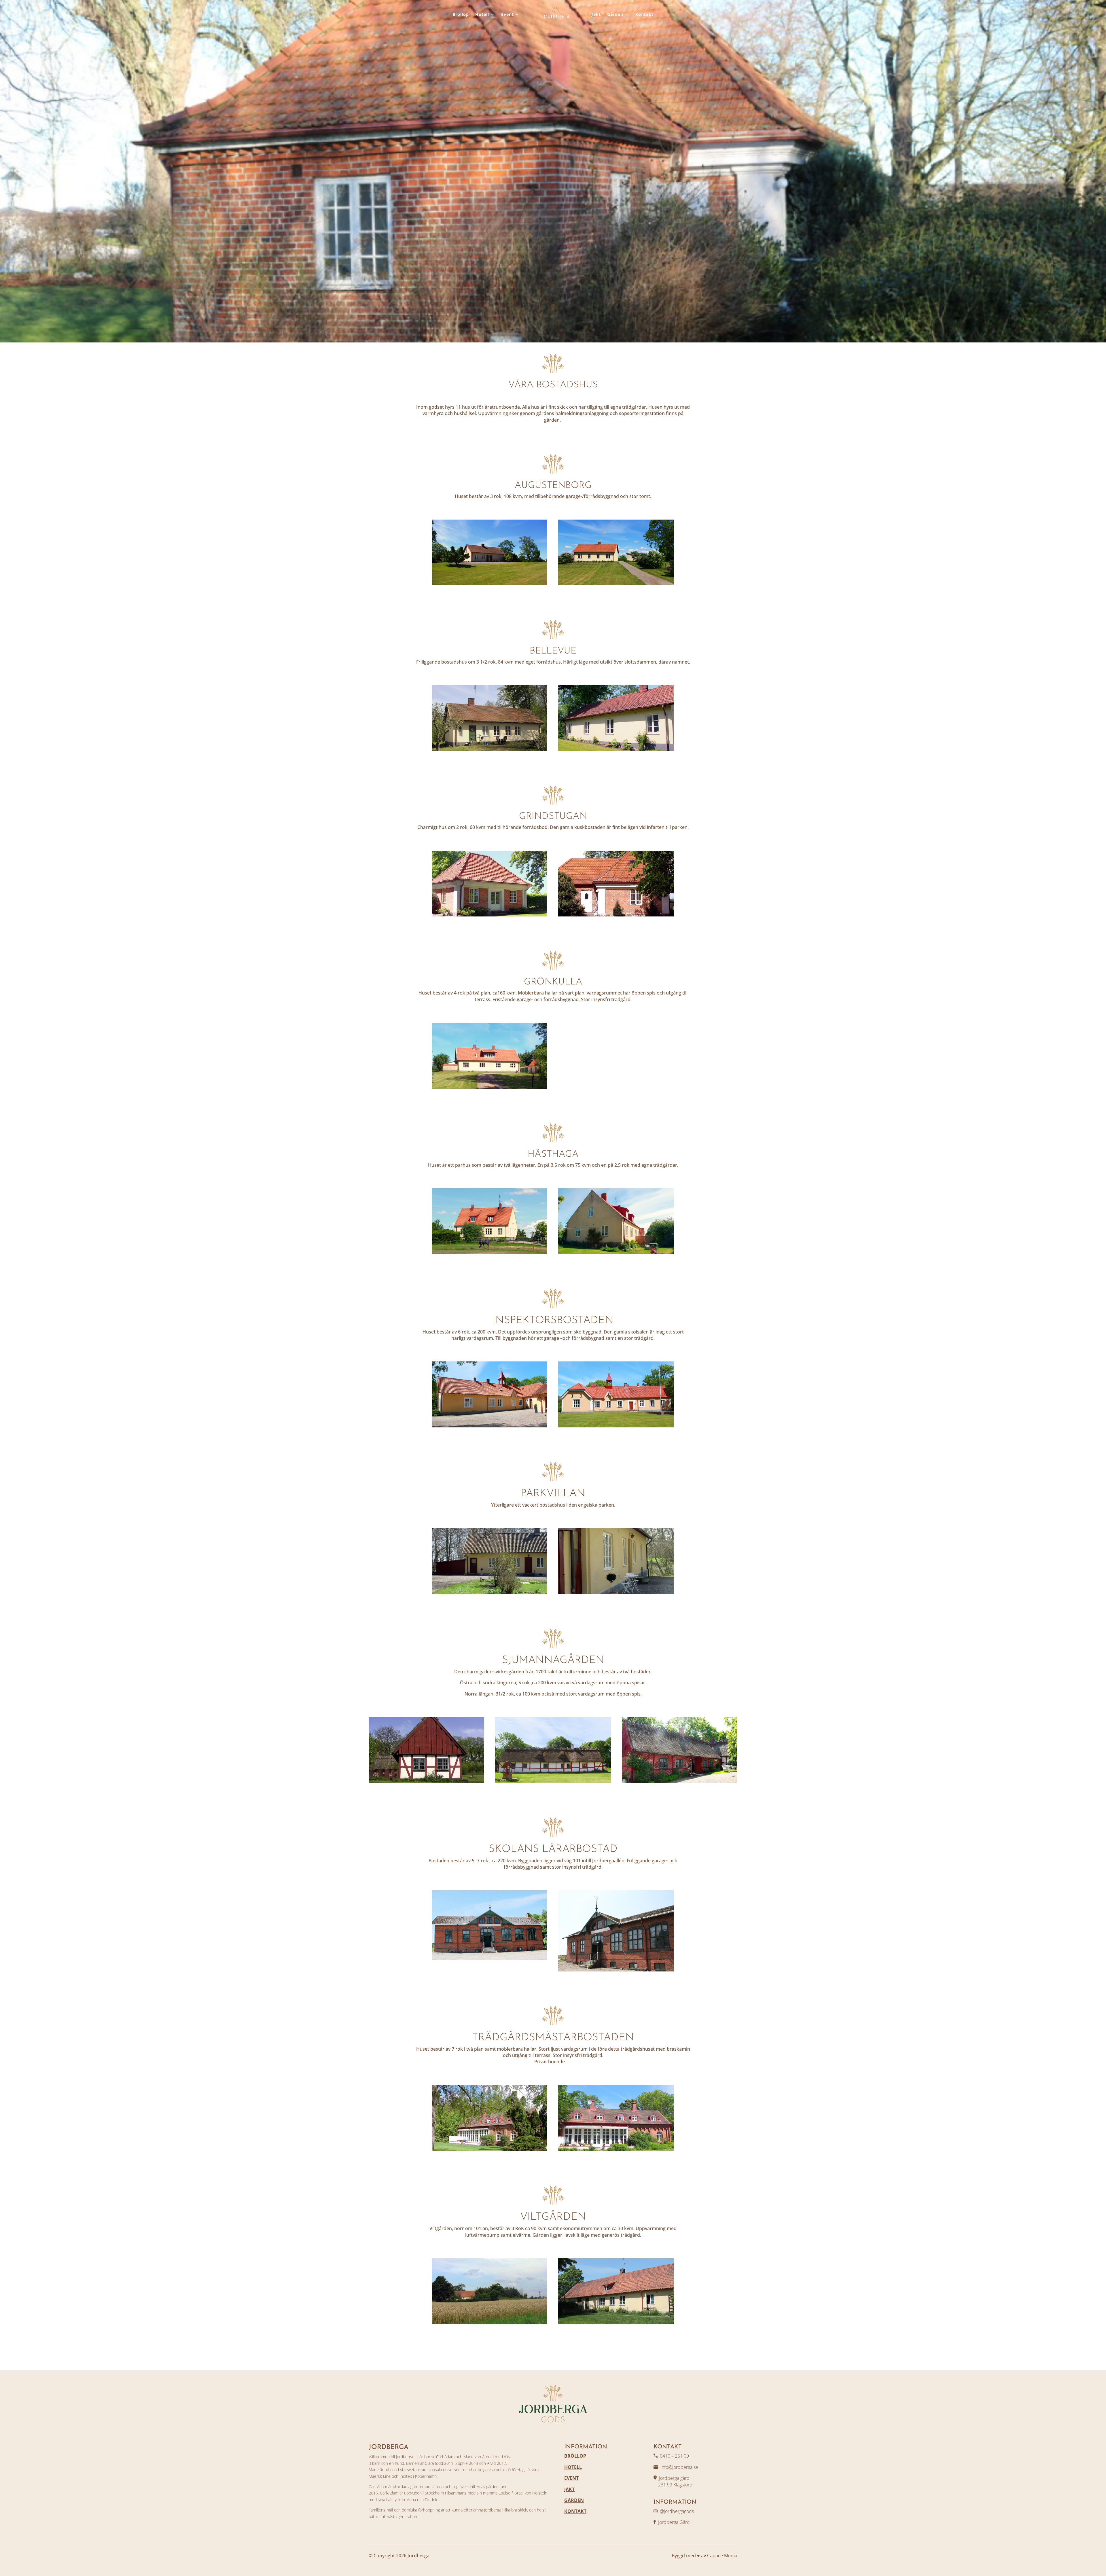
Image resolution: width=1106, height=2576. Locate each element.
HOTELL (573, 2467)
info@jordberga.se (679, 2467)
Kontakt (644, 14)
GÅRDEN (574, 2500)
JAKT (569, 2489)
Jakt (596, 14)
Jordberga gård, (675, 2478)
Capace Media (722, 2556)
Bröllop (461, 14)
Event (507, 14)
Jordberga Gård (674, 2522)
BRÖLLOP (575, 2456)
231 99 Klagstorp (673, 2485)
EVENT (571, 2478)
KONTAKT (575, 2511)
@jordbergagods (677, 2511)
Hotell (482, 14)
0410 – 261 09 (674, 2456)
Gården (615, 14)
